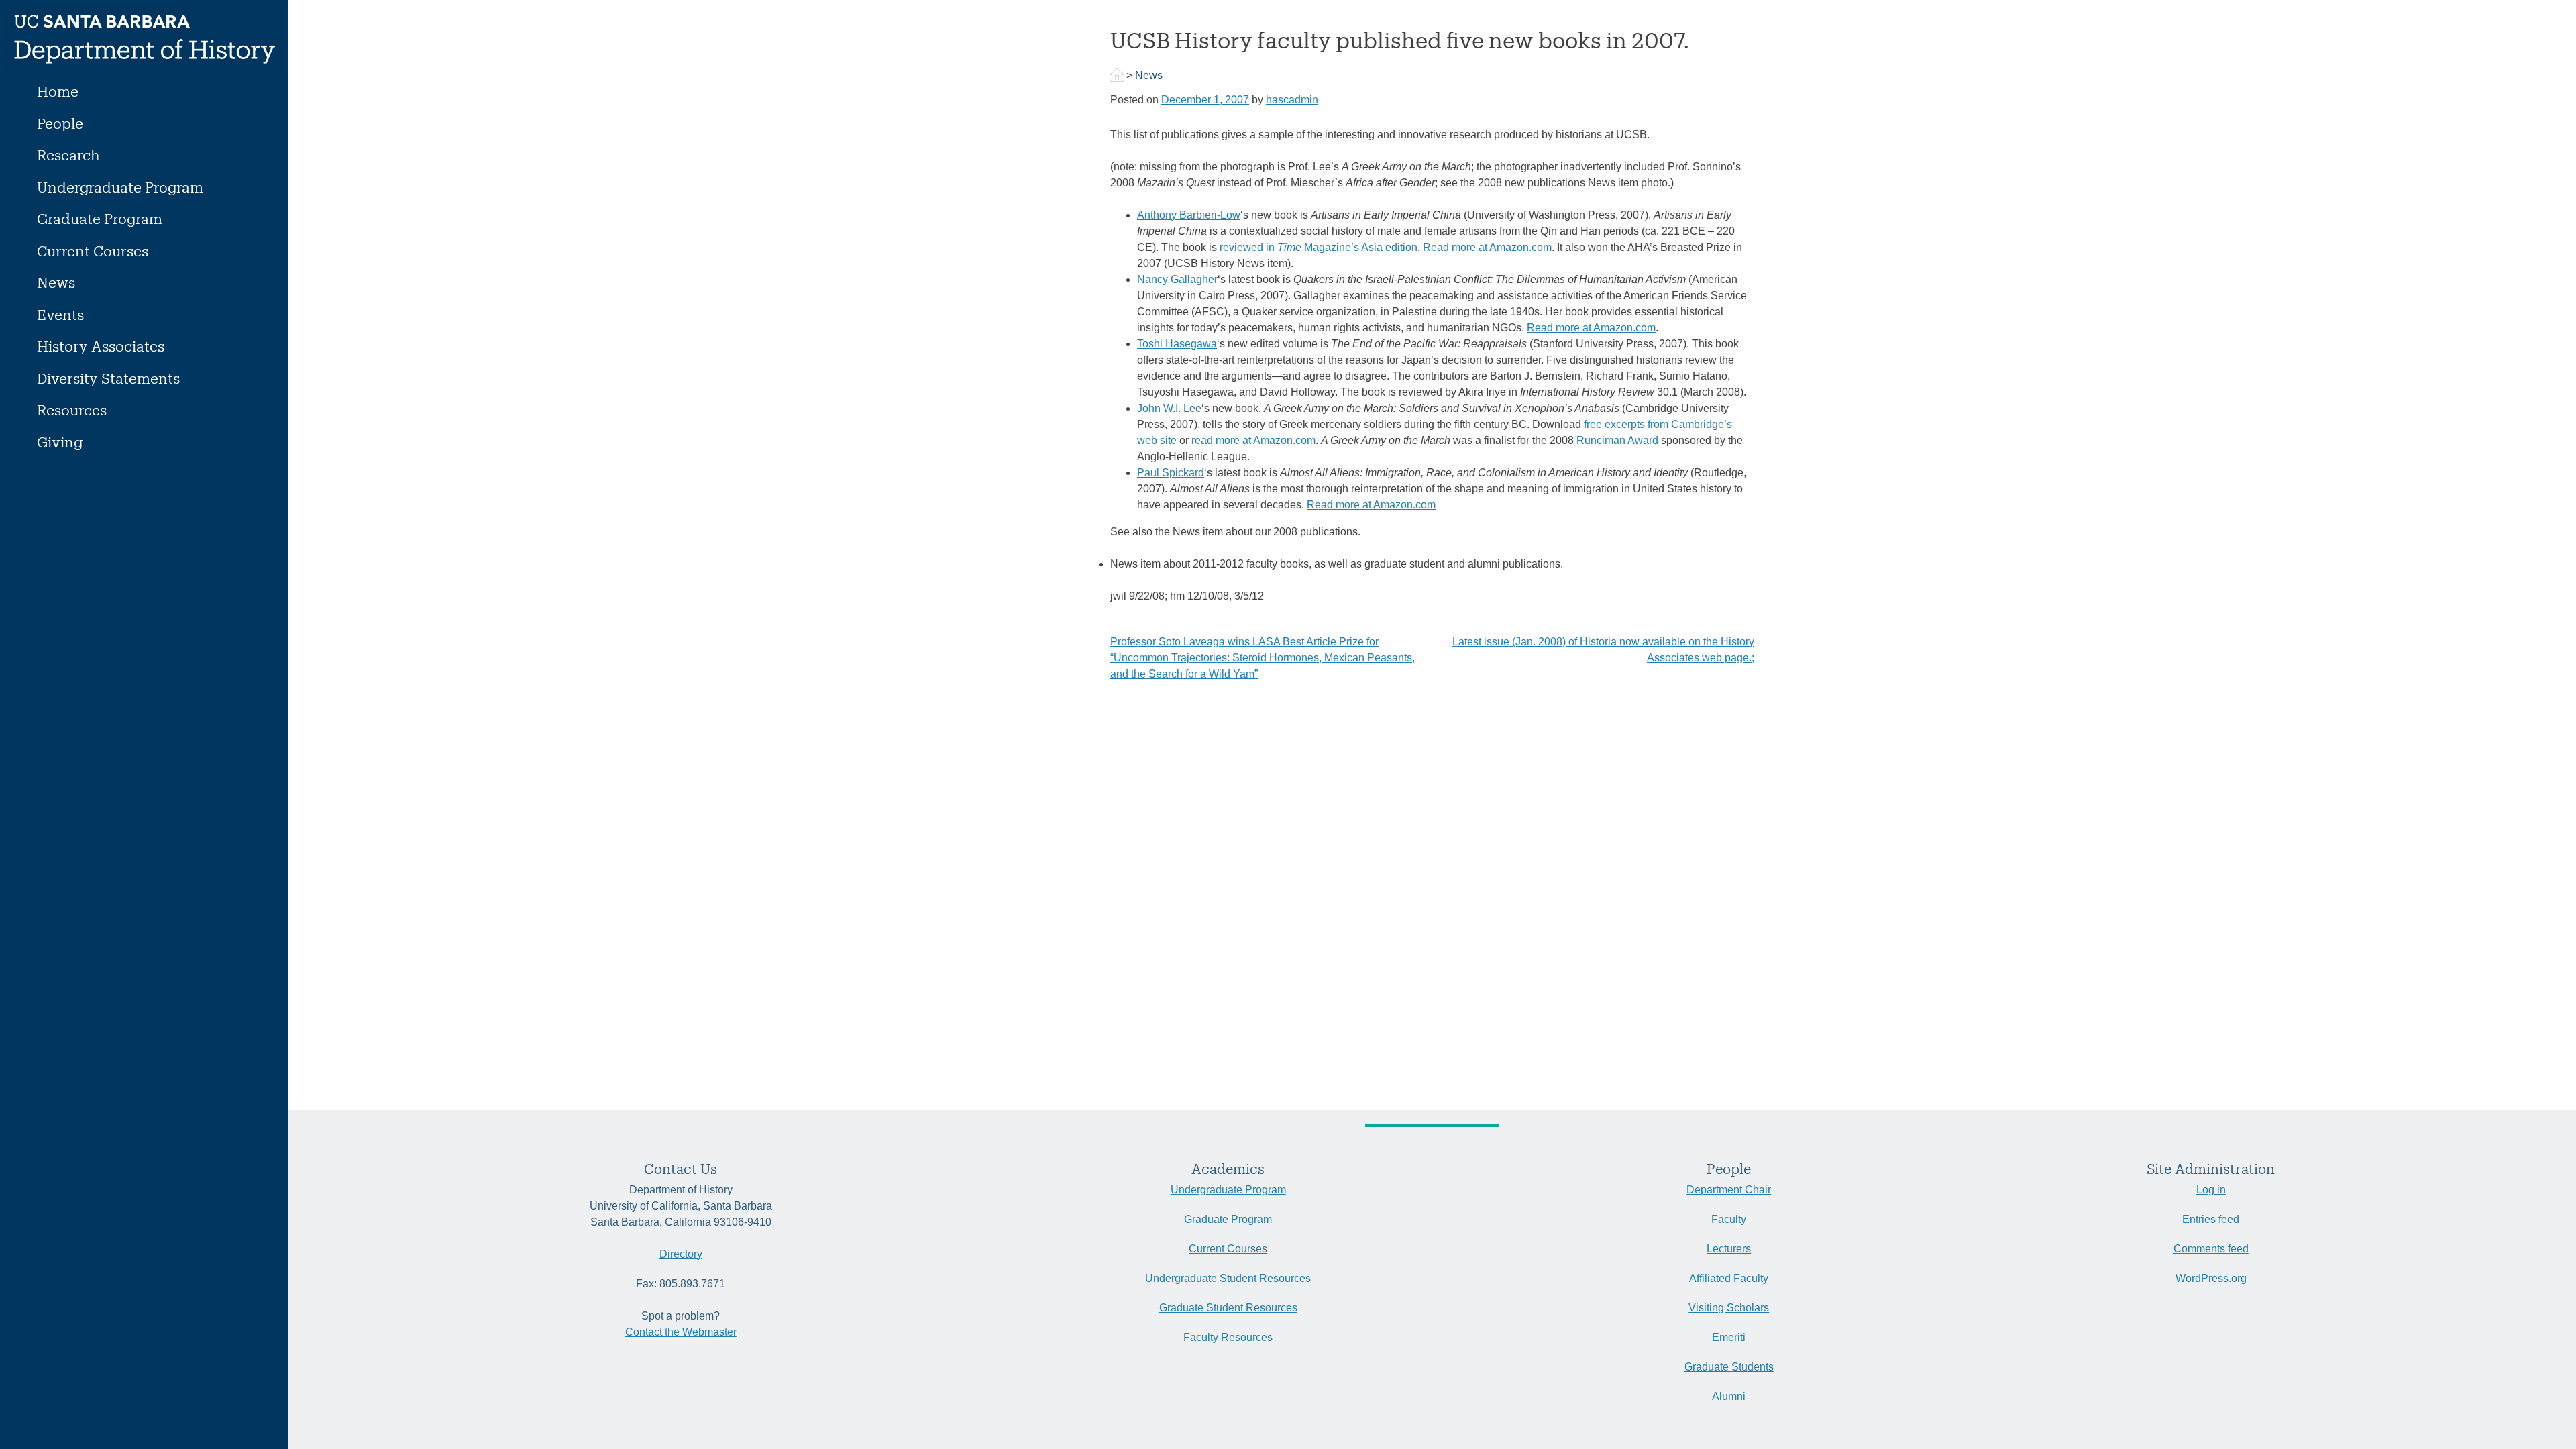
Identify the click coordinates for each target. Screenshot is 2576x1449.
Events (60, 314)
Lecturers (1729, 1249)
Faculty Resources (1228, 1337)
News (56, 282)
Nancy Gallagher (1177, 279)
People (60, 123)
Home (58, 91)
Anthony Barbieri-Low (1189, 215)
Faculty (1729, 1219)
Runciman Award (1617, 440)
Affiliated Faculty (1729, 1278)
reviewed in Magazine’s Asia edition (1319, 247)
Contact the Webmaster (681, 1332)
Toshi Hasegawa (1177, 344)
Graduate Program (100, 218)
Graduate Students (1729, 1367)
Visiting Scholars (1729, 1308)
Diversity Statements (108, 378)
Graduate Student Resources (1228, 1308)
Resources (72, 410)
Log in (2211, 1190)
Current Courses (93, 251)
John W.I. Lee (1169, 408)
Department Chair (1729, 1190)
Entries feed (2211, 1219)
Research (68, 155)
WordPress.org (2211, 1278)
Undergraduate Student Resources (1228, 1278)
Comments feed (2211, 1249)
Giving (60, 442)
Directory (681, 1254)
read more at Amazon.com (1253, 440)
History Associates (101, 346)
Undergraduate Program (120, 187)
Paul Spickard (1171, 473)
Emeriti (1729, 1337)
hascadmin (1292, 100)
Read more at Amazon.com (1487, 247)
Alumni (1729, 1396)
